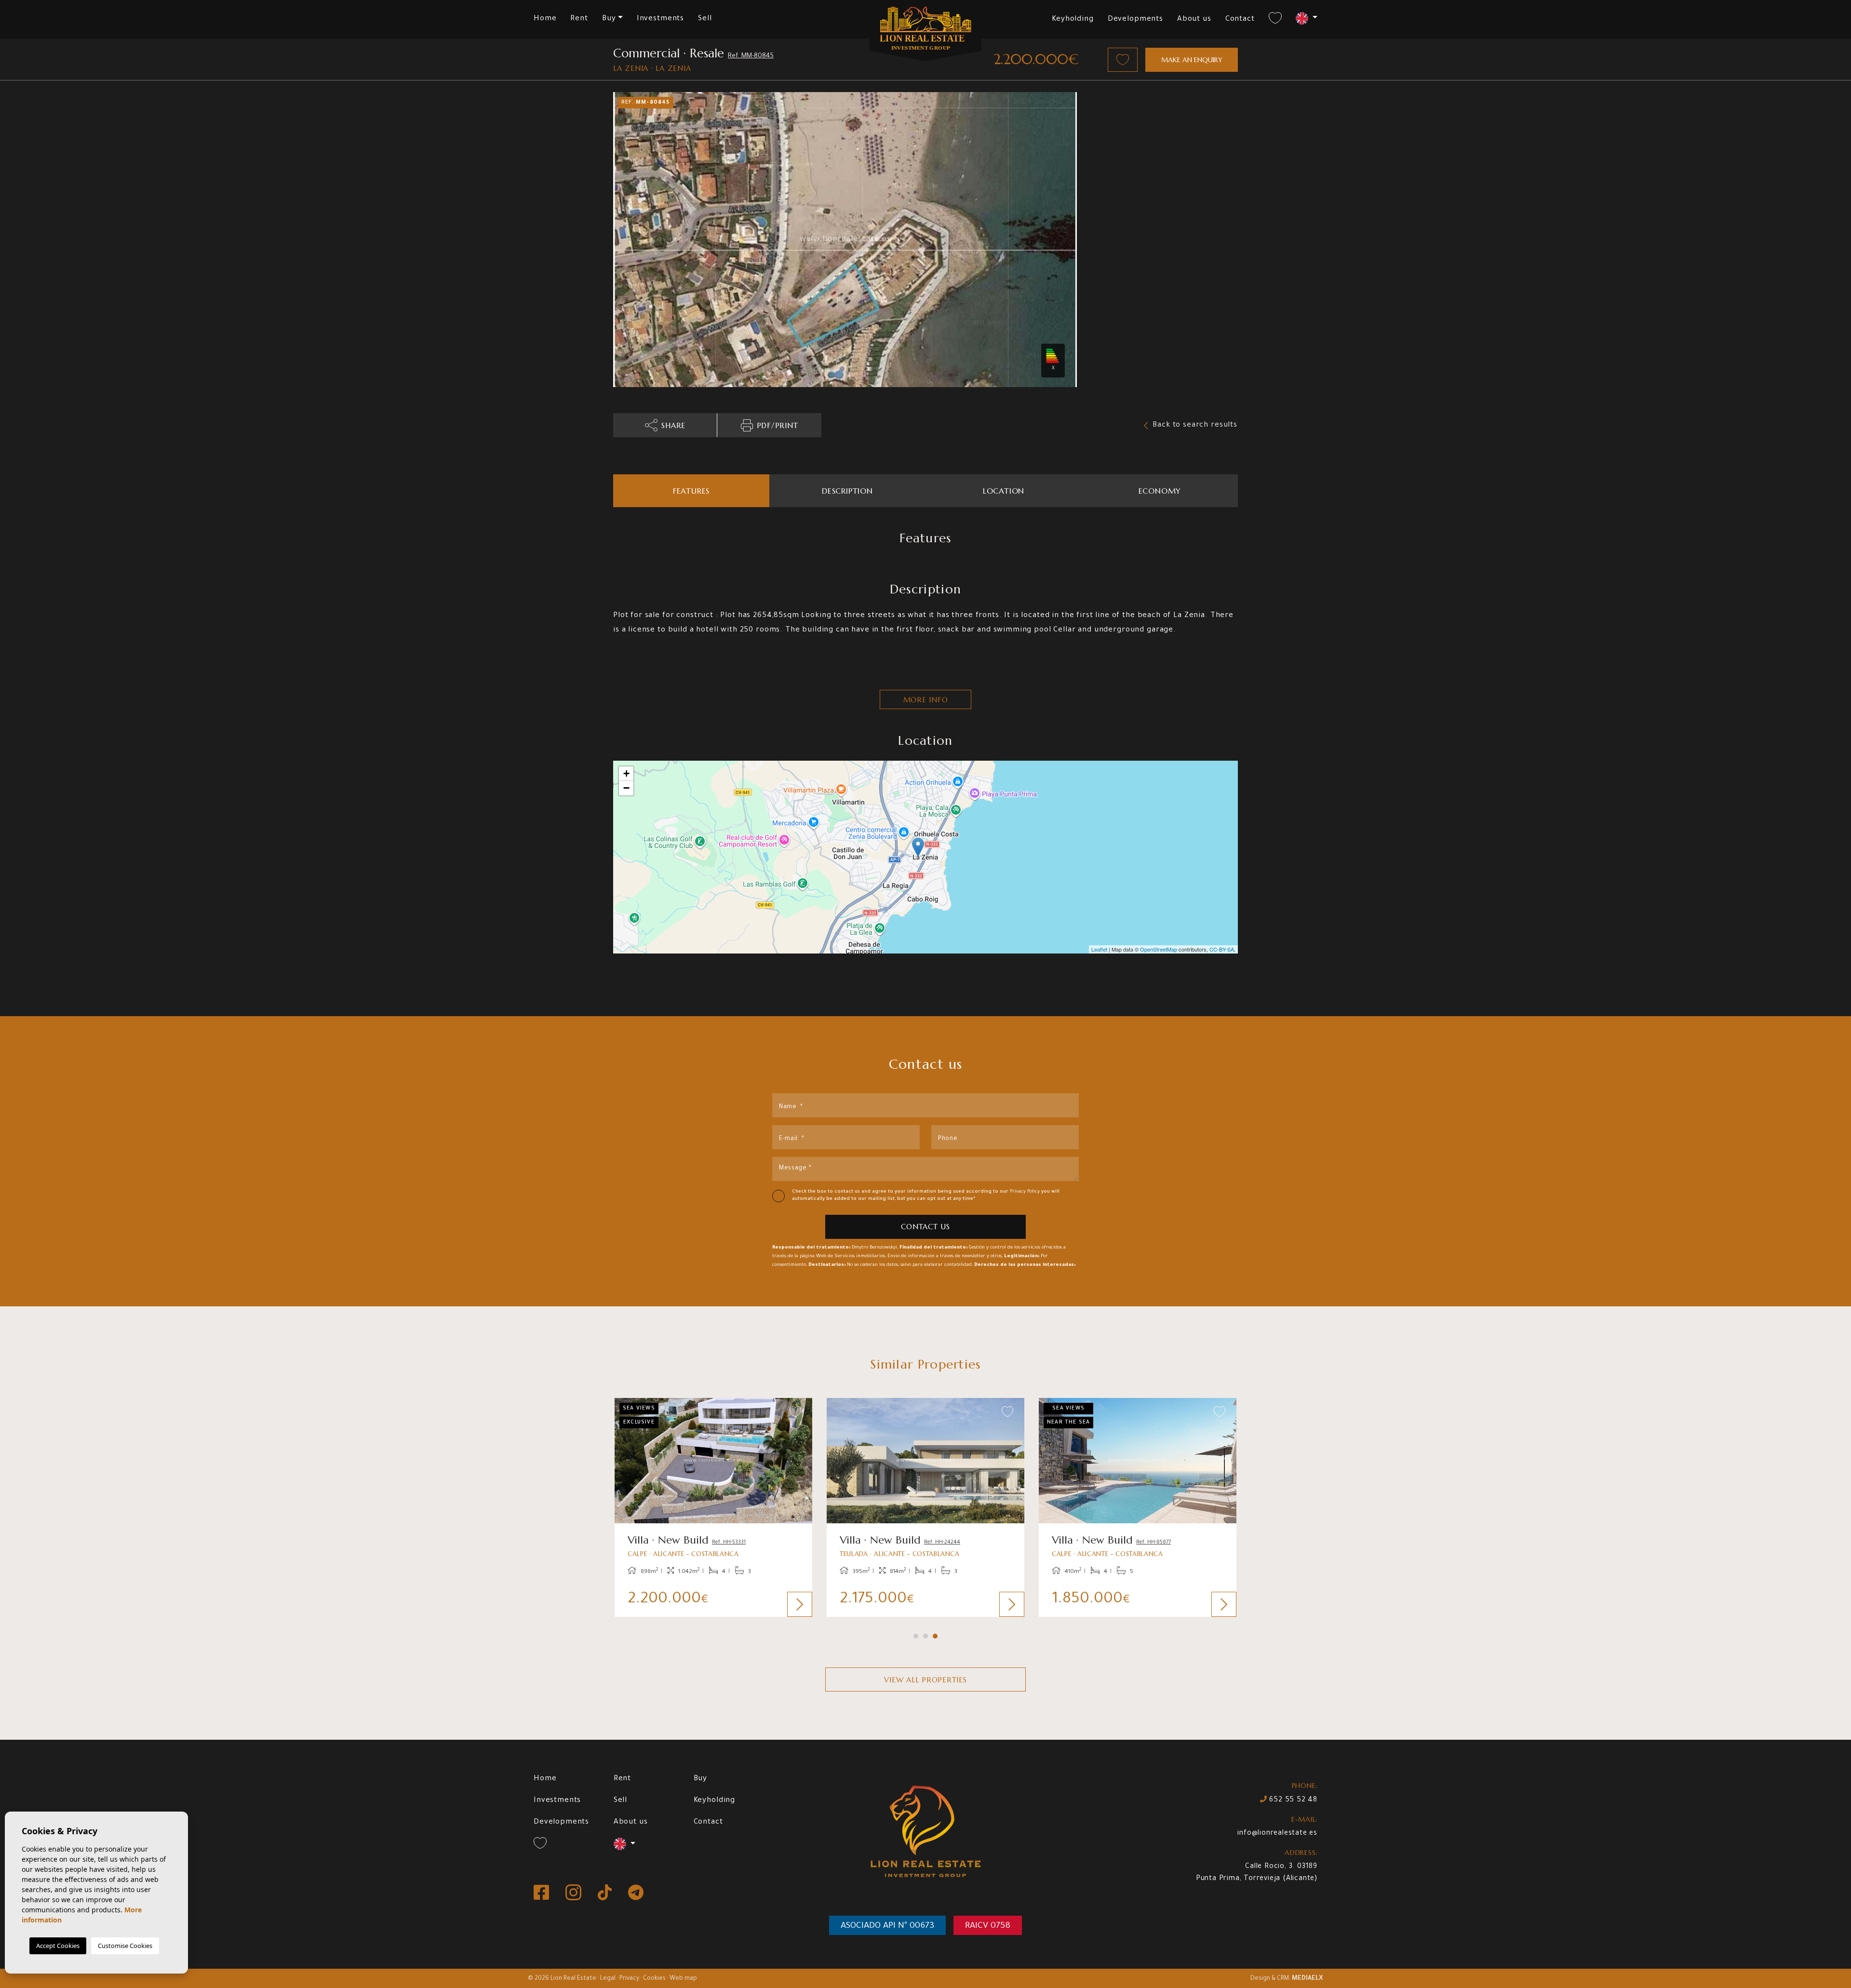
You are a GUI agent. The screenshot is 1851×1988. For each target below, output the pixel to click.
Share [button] (673, 425)
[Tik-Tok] (606, 1893)
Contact (1240, 20)
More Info (926, 700)
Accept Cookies (58, 1946)
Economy (1160, 491)
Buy (701, 1779)
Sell (705, 19)
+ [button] (626, 773)
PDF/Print (778, 425)
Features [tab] (691, 491)
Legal (608, 1979)
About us (1194, 20)
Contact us (925, 1227)
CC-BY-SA (1222, 949)
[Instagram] (574, 1893)
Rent (579, 19)
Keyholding (1073, 20)
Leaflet (1099, 949)
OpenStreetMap (1159, 949)
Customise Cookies (125, 1946)
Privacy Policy (1026, 1192)
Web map (683, 1979)
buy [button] (609, 19)
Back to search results (1195, 425)
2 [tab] (925, 1636)
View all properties (925, 1680)
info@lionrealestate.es (1277, 1834)
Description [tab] (847, 491)
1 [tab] (916, 1636)
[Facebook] (542, 1893)
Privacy (629, 1979)
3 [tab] (935, 1636)
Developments (1135, 20)
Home (545, 19)
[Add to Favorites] (1123, 60)
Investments (660, 19)
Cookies (654, 1979)
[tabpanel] (713, 1507)
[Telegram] (636, 1893)
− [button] (626, 788)
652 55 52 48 (1292, 1800)
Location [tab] (1004, 491)
